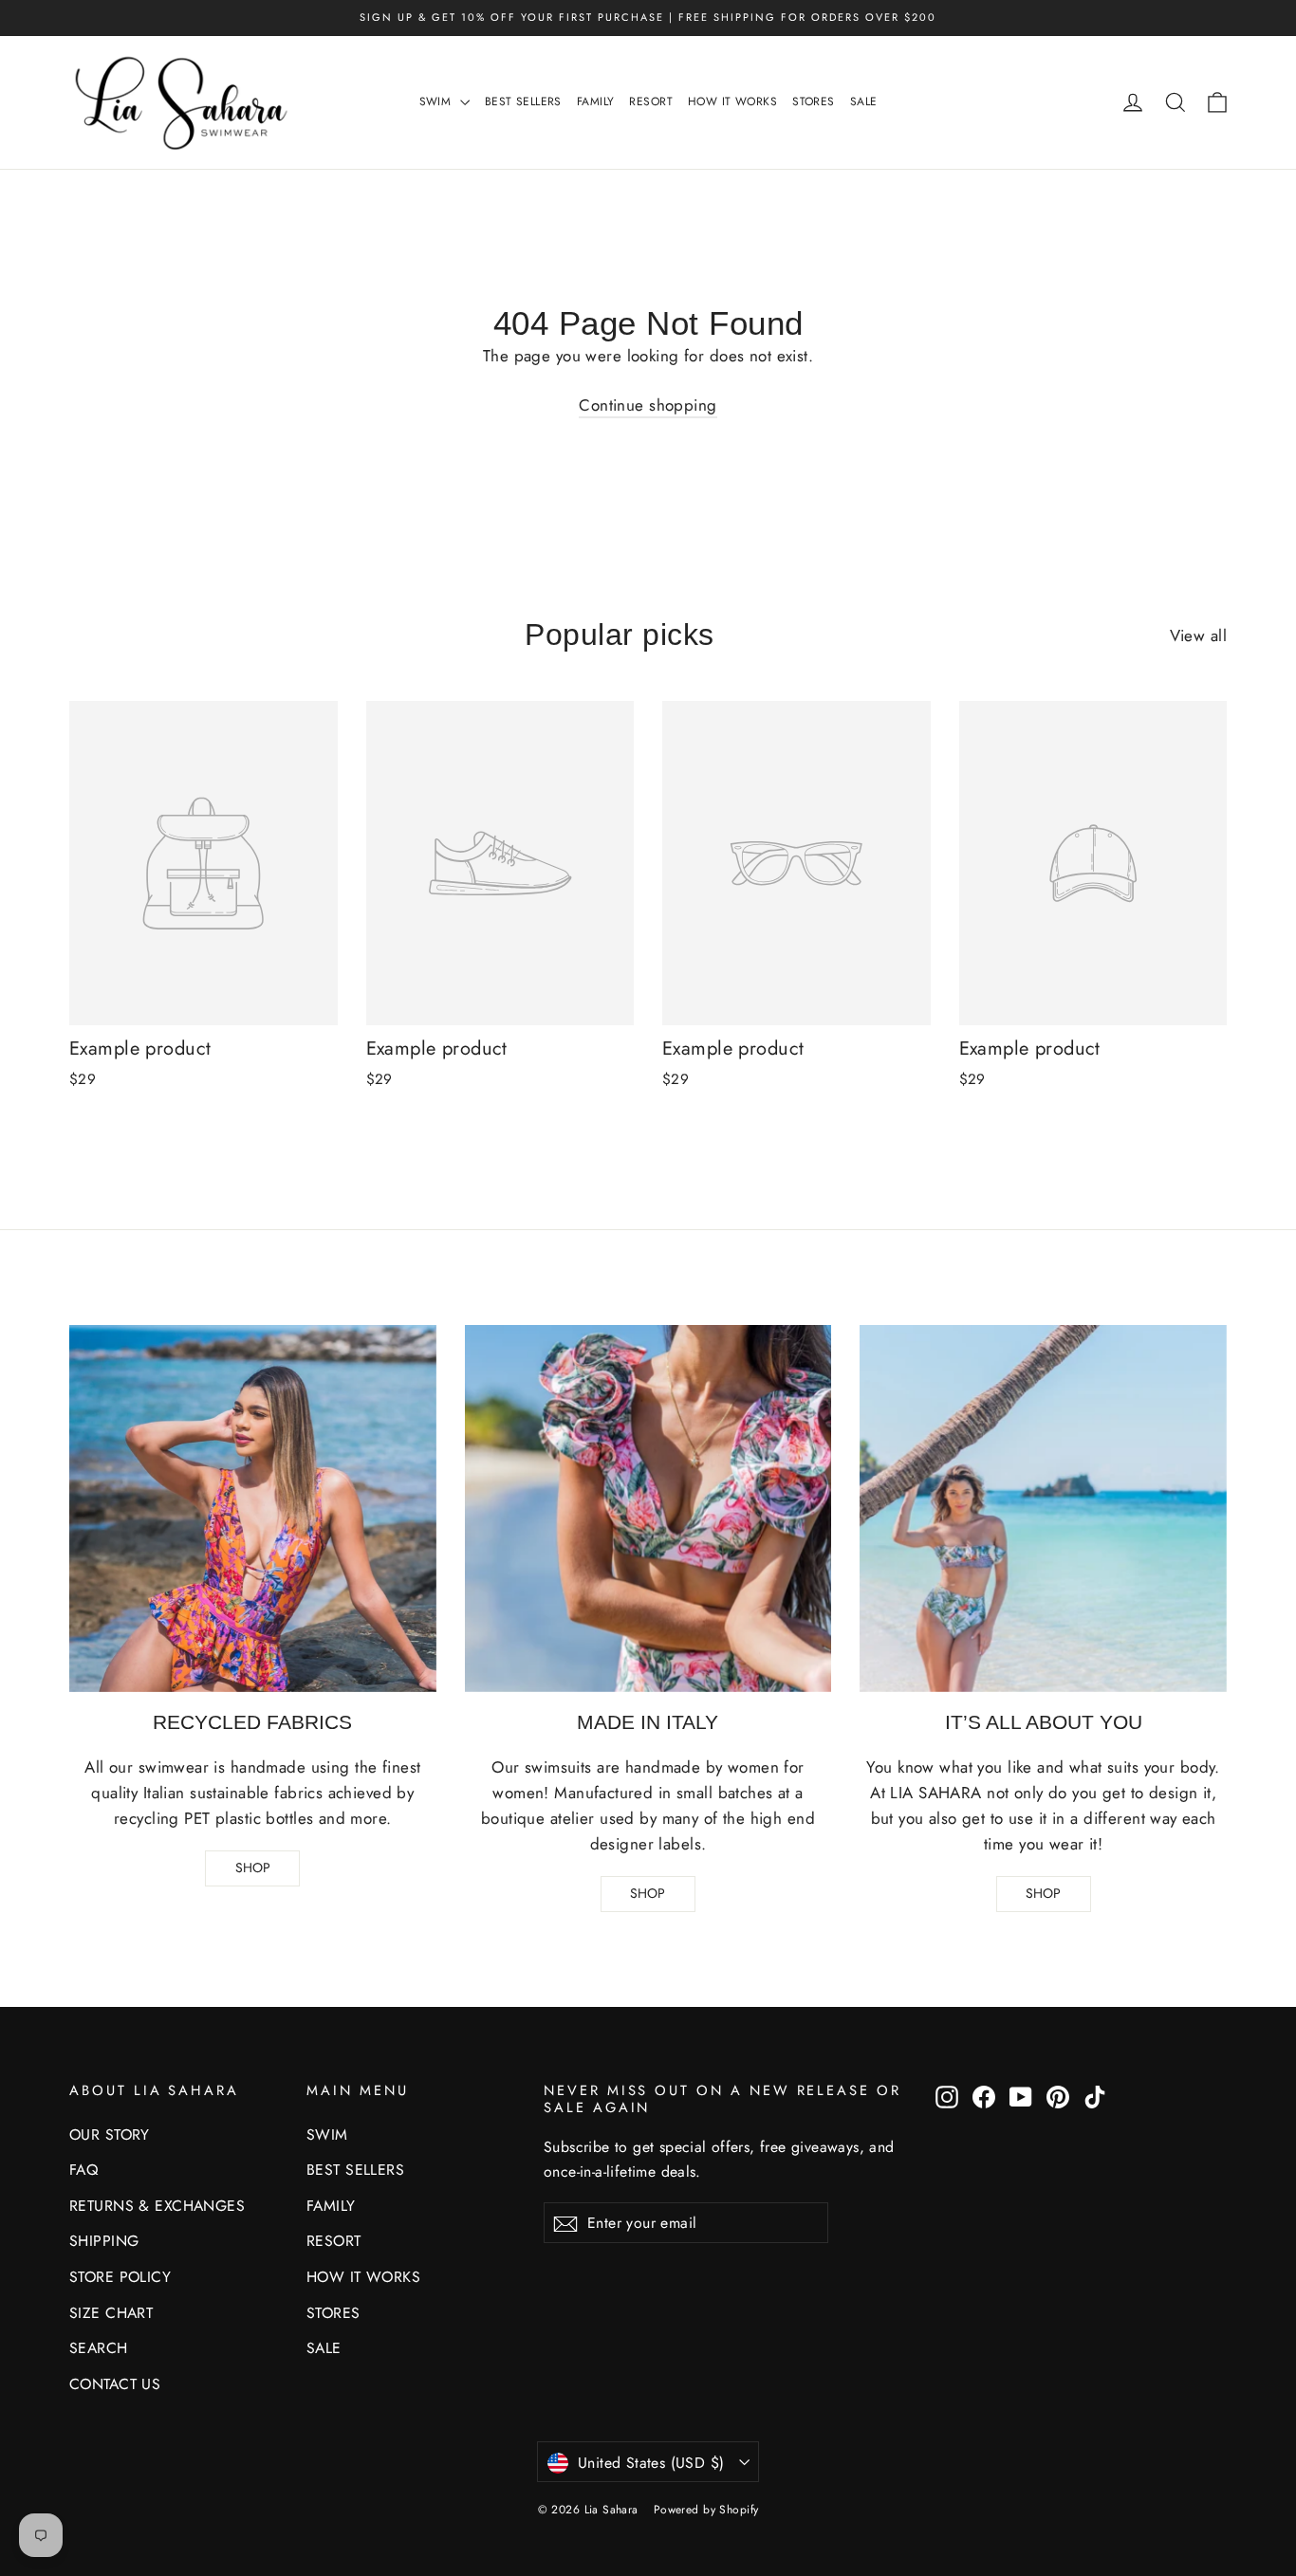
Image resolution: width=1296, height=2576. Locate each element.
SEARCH (99, 2348)
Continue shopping (648, 405)
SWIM (437, 101)
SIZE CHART (111, 2313)
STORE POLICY (120, 2277)
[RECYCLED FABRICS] (253, 1509)
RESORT (651, 101)
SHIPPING (104, 2241)
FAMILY (596, 101)
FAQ (83, 2170)
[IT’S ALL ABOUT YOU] (1043, 1509)
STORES (814, 101)
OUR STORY (110, 2134)
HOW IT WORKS (732, 101)
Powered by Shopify (706, 2510)
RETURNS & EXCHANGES (157, 2206)
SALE (864, 101)
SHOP (253, 1868)
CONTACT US (115, 2384)
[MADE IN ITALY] (648, 1509)
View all (1198, 635)
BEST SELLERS (523, 101)
